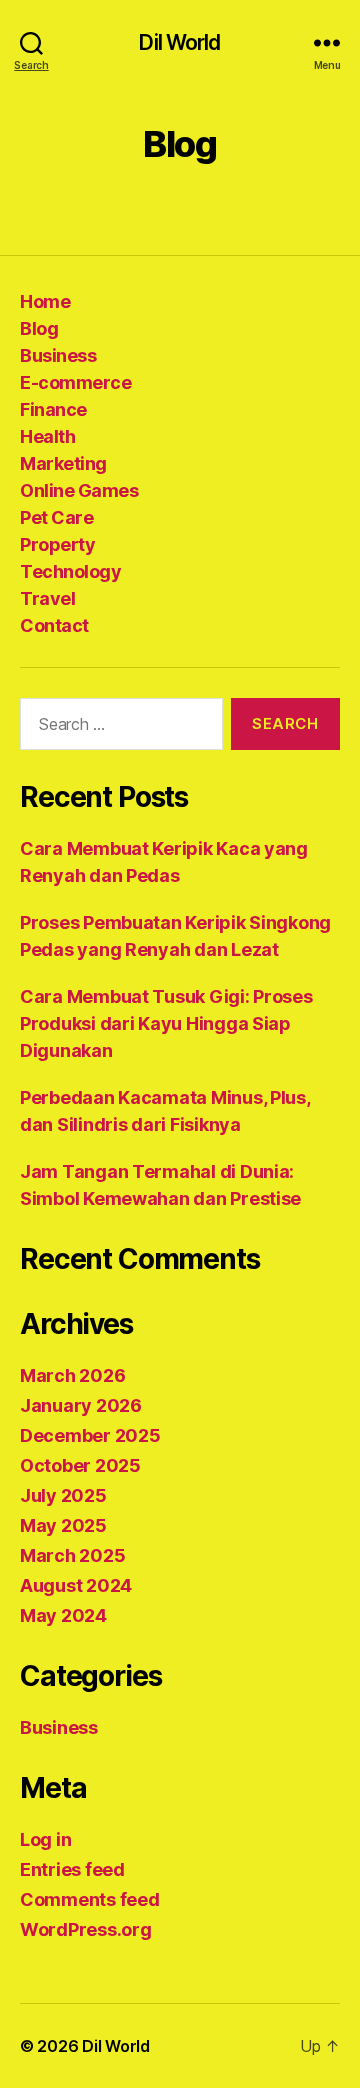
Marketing (63, 463)
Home (45, 301)
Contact (54, 625)
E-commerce (75, 382)
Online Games (79, 490)
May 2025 (63, 1525)
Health (47, 436)
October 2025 (80, 1465)
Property (57, 544)
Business (58, 355)
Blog (39, 328)
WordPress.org (86, 1929)
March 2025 (72, 1555)
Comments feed (90, 1899)
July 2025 (63, 1495)
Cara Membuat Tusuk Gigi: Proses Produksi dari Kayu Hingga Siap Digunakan (166, 1023)
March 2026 (72, 1375)
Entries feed (72, 1869)
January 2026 (81, 1405)
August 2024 (76, 1585)
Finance (53, 409)
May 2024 (63, 1615)
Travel (47, 598)
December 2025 (90, 1435)
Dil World (179, 42)
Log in (45, 1839)
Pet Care (56, 517)
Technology (70, 571)
